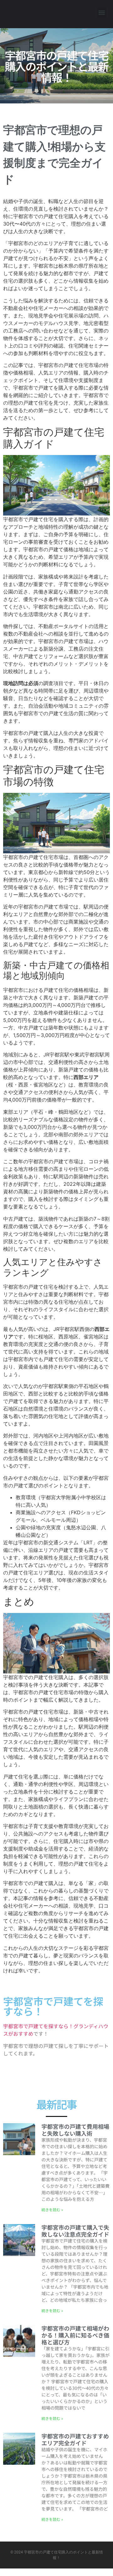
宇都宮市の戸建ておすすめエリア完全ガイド (75, 2439)
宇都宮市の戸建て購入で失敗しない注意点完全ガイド (75, 2231)
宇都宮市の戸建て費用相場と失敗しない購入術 (75, 2130)
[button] (102, 13)
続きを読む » (52, 2209)
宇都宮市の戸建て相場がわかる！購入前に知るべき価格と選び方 (75, 2335)
